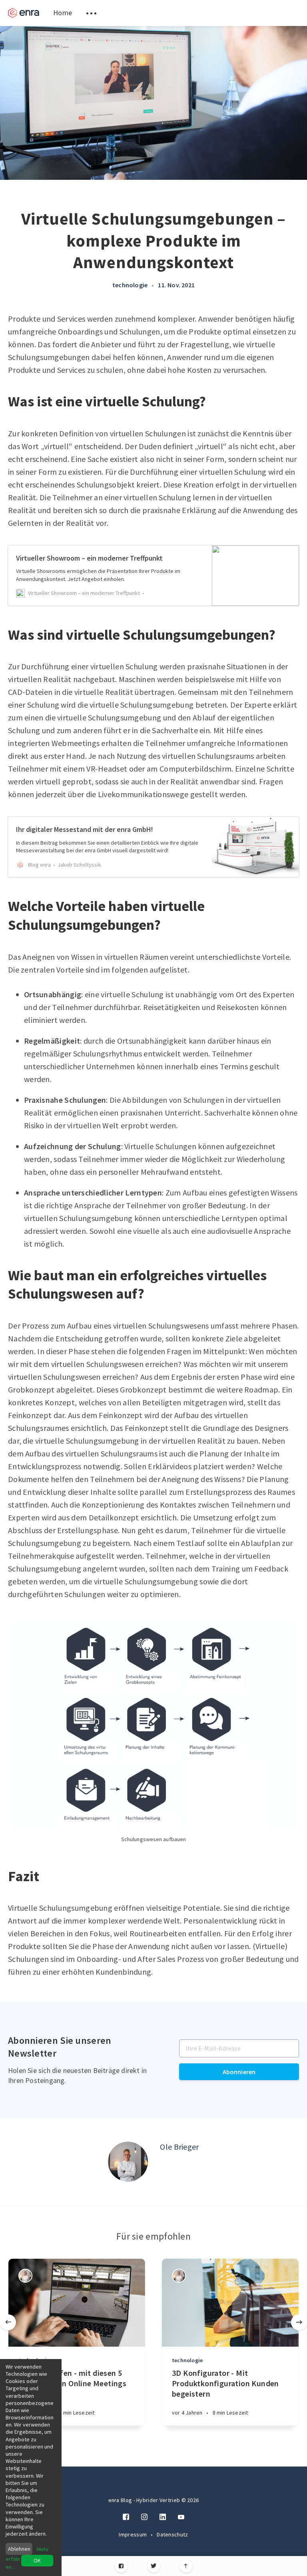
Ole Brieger (179, 2147)
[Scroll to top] (186, 2566)
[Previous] (8, 2322)
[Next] (299, 2322)
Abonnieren (239, 2072)
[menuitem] (24, 13)
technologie (130, 285)
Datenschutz (172, 2534)
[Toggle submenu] (91, 13)
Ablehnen (19, 2549)
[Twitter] (154, 2566)
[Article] (77, 2303)
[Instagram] (144, 2517)
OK (37, 2560)
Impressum (133, 2534)
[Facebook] (121, 2566)
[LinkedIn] (163, 2517)
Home (63, 13)
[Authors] (25, 2276)
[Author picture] (128, 2162)
